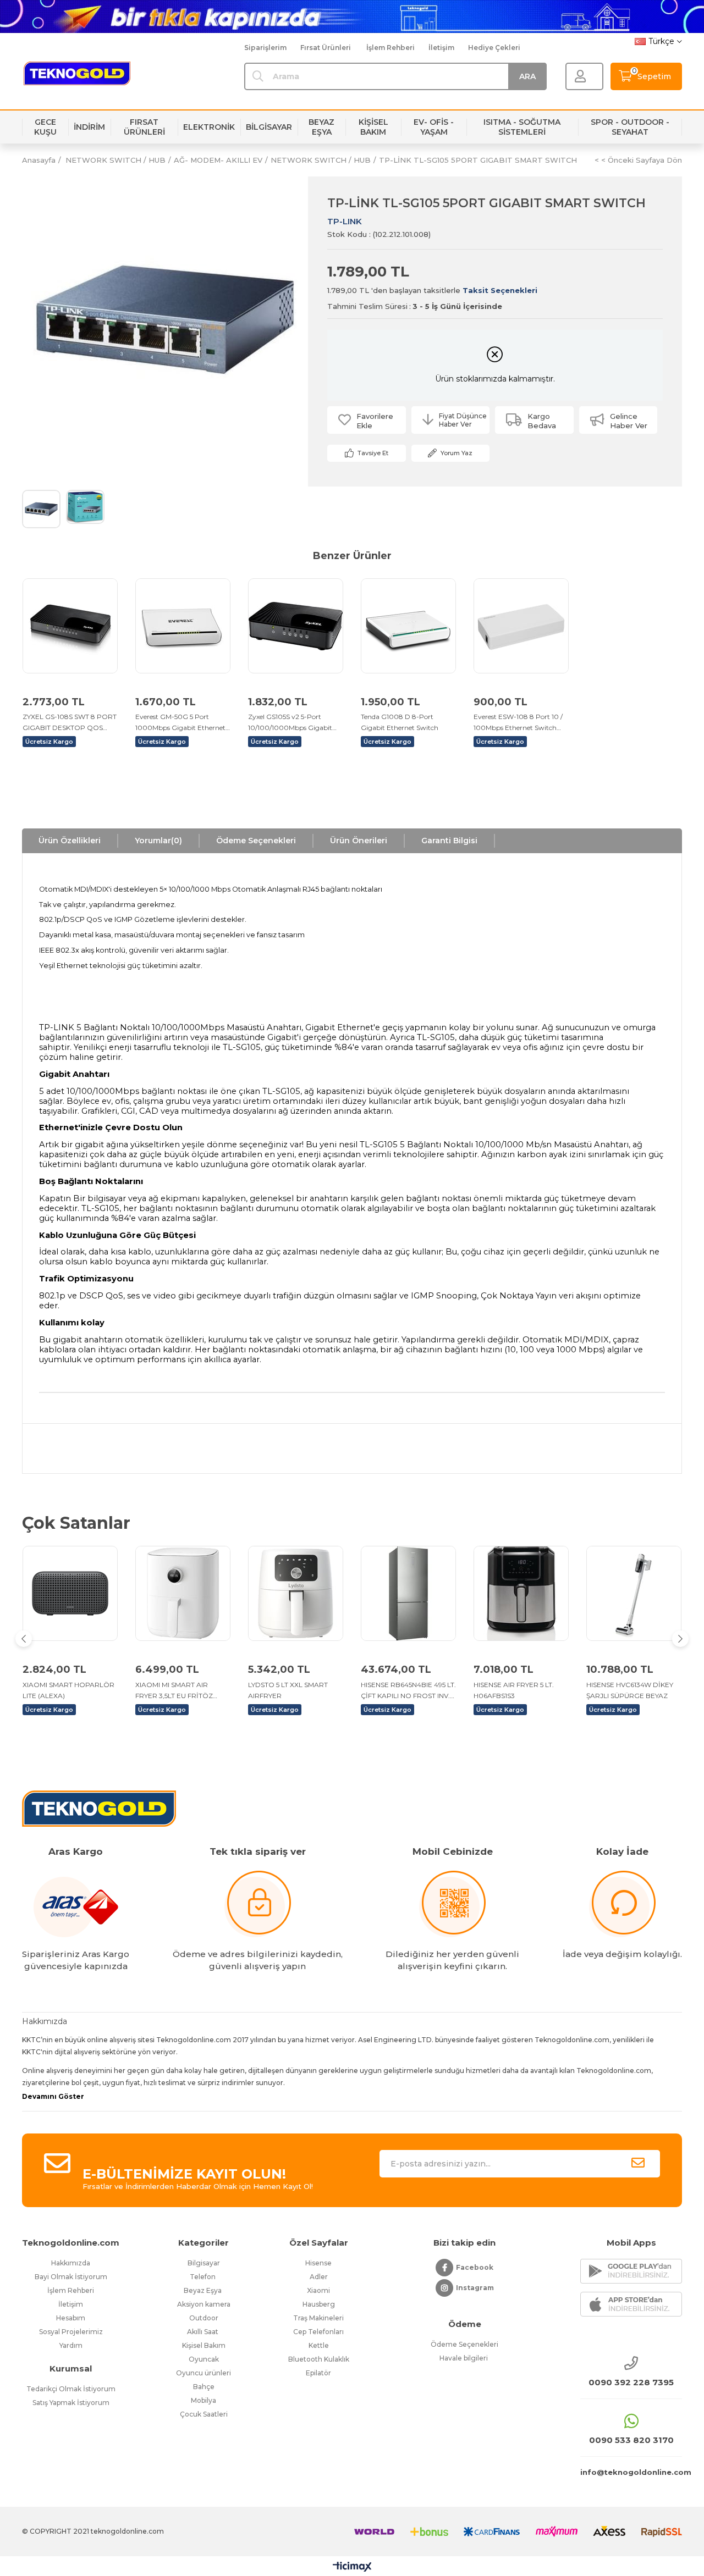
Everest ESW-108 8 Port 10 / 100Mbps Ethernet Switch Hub (518, 723)
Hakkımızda (71, 2263)
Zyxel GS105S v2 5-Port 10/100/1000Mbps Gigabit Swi (290, 723)
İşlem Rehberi (391, 48)
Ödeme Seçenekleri (256, 841)
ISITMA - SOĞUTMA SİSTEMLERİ (522, 127)
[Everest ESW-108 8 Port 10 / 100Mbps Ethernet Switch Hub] (521, 626)
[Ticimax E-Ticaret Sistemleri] (352, 2567)
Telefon (204, 2277)
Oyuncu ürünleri (204, 2373)
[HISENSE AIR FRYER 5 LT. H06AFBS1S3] (521, 1593)
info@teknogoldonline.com (631, 2472)
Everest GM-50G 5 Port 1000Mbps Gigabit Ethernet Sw (180, 723)
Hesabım (71, 2318)
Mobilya (204, 2400)
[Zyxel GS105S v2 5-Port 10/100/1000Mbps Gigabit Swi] (296, 626)
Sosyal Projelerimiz (71, 2332)
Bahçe (204, 2387)
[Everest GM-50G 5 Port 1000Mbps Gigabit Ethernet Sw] (183, 626)
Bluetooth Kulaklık (319, 2359)
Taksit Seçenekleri (500, 290)
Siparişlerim (265, 48)
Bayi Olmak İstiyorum (71, 2277)
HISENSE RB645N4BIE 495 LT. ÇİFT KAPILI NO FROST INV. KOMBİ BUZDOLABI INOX (408, 1691)
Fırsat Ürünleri (326, 48)
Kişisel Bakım (204, 2345)
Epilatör (318, 2373)
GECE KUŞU (45, 127)
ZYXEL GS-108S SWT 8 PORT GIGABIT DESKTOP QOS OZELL (70, 723)
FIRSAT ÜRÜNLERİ (144, 127)
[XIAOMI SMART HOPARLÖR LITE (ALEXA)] (70, 1593)
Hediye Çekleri (494, 48)
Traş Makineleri (318, 2318)
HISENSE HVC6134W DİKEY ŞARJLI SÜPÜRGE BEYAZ (630, 1690)
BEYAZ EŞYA (321, 127)
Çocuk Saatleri (204, 2414)
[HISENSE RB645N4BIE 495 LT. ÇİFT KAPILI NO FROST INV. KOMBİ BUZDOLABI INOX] (408, 1593)
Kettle (319, 2345)
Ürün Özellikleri (70, 841)
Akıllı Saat (204, 2332)
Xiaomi (318, 2290)
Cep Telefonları (318, 2332)
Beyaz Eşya (204, 2290)
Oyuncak (204, 2359)
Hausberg (319, 2304)
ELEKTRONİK (209, 127)
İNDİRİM (89, 127)
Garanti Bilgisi (449, 841)
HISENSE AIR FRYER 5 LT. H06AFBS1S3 (514, 1690)
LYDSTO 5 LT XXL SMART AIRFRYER (288, 1690)
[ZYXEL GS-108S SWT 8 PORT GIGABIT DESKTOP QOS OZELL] (70, 626)
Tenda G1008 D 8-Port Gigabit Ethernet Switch (400, 722)
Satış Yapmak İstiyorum (71, 2403)
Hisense (318, 2263)
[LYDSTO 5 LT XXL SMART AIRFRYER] (296, 1593)
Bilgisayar (204, 2263)
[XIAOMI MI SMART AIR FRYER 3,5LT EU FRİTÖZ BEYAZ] (183, 1593)
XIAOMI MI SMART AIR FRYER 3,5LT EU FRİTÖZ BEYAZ (174, 1691)
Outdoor (204, 2318)
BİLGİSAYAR (269, 127)
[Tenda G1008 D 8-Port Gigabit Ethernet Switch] (408, 626)
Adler (319, 2277)
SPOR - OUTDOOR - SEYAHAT (630, 127)
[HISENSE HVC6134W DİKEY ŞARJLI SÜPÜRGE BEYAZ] (634, 1593)
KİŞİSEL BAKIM (373, 127)
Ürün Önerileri (359, 841)
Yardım (71, 2345)
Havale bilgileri (464, 2358)
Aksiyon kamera (204, 2304)
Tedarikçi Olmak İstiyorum (71, 2389)
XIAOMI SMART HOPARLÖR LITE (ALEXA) (68, 1690)
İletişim (441, 48)
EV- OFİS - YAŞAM (434, 127)
